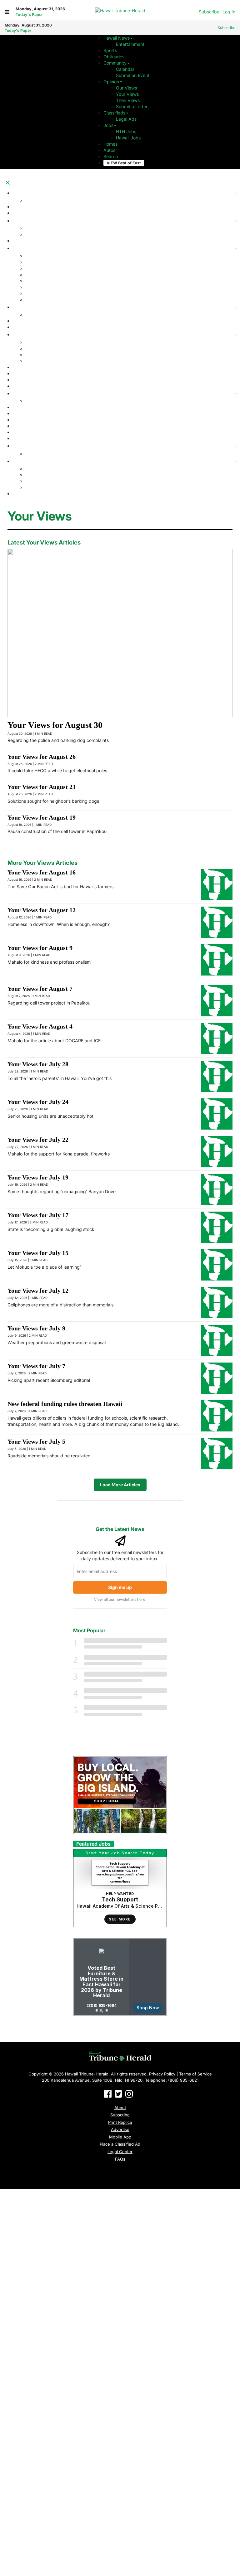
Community (115, 63)
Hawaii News (117, 38)
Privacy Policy (39, 481)
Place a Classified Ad (120, 2144)
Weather (21, 380)
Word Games (38, 300)
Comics (32, 262)
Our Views (126, 88)
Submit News (39, 315)
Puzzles (33, 281)
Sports (110, 50)
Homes (110, 144)
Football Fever (27, 207)
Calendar (125, 69)
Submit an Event (133, 75)
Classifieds (114, 113)
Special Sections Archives (51, 454)
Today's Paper (29, 15)
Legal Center (120, 2152)
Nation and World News (37, 321)
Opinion (111, 82)
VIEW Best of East (124, 163)
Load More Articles (120, 1485)
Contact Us (36, 475)
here (141, 1599)
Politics (20, 367)
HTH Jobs (126, 131)
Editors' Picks (39, 200)
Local (18, 307)
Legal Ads (126, 119)
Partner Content (29, 393)
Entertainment (130, 44)
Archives (21, 446)
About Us (35, 469)
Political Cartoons (43, 268)
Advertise (35, 487)
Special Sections (42, 256)
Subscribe (209, 12)
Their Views (128, 100)
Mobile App (120, 2137)
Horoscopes (37, 275)
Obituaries (114, 57)
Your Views (127, 94)
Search (111, 156)
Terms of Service (195, 2074)
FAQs (120, 2159)
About (120, 2108)
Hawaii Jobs (128, 138)
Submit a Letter (132, 107)
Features (21, 248)
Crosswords (37, 293)
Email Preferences (31, 407)
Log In (229, 12)
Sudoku (33, 287)
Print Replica (120, 2122)
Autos (109, 150)
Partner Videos (40, 401)
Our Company (27, 461)
